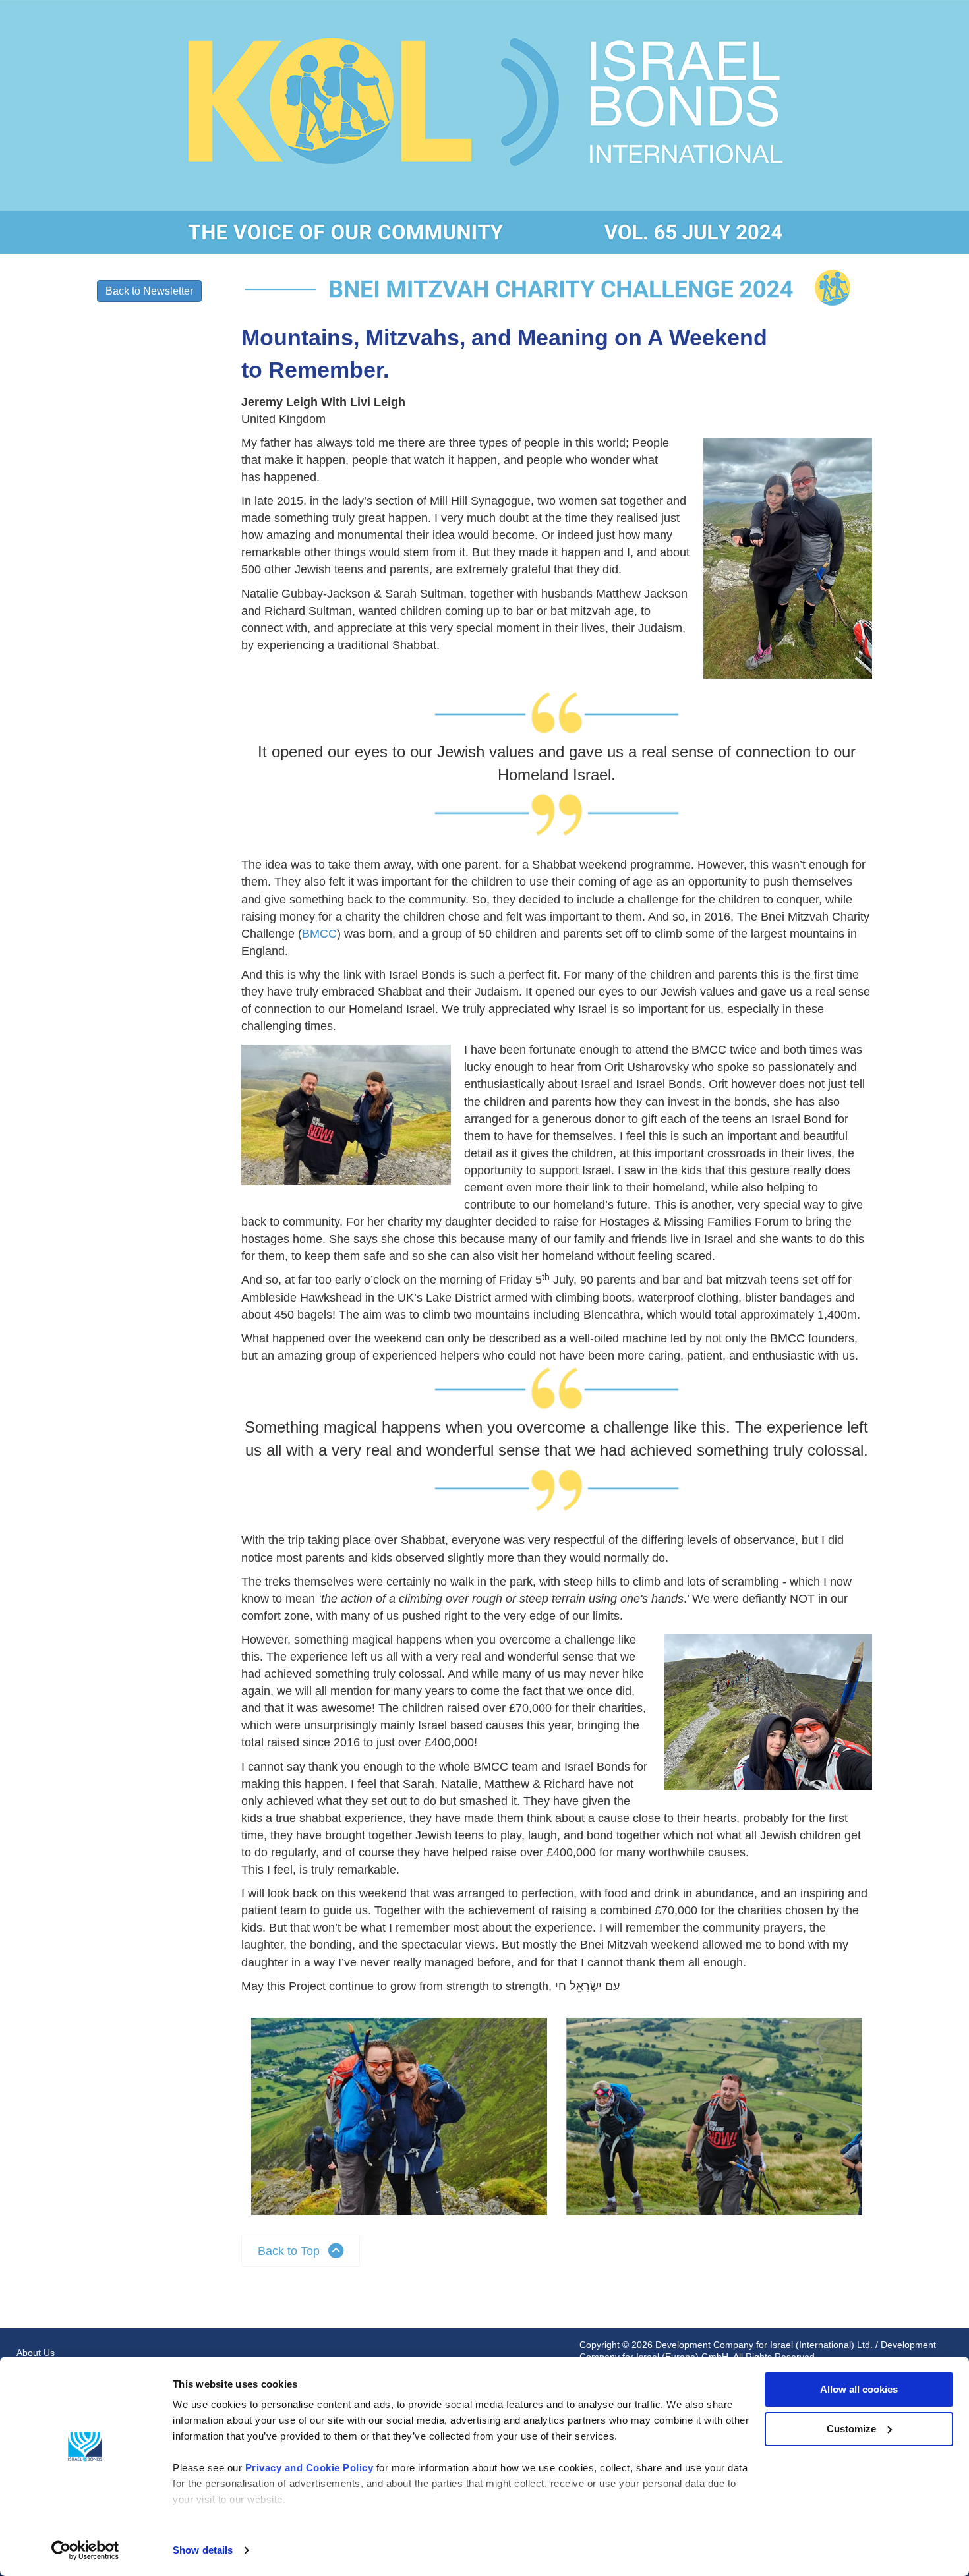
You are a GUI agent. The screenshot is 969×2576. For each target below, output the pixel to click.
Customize (851, 2429)
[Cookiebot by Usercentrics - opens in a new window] (85, 2550)
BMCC (319, 934)
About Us (36, 2353)
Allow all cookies (859, 2389)
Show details (203, 2550)
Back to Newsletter (149, 291)
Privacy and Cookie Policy (309, 2468)
